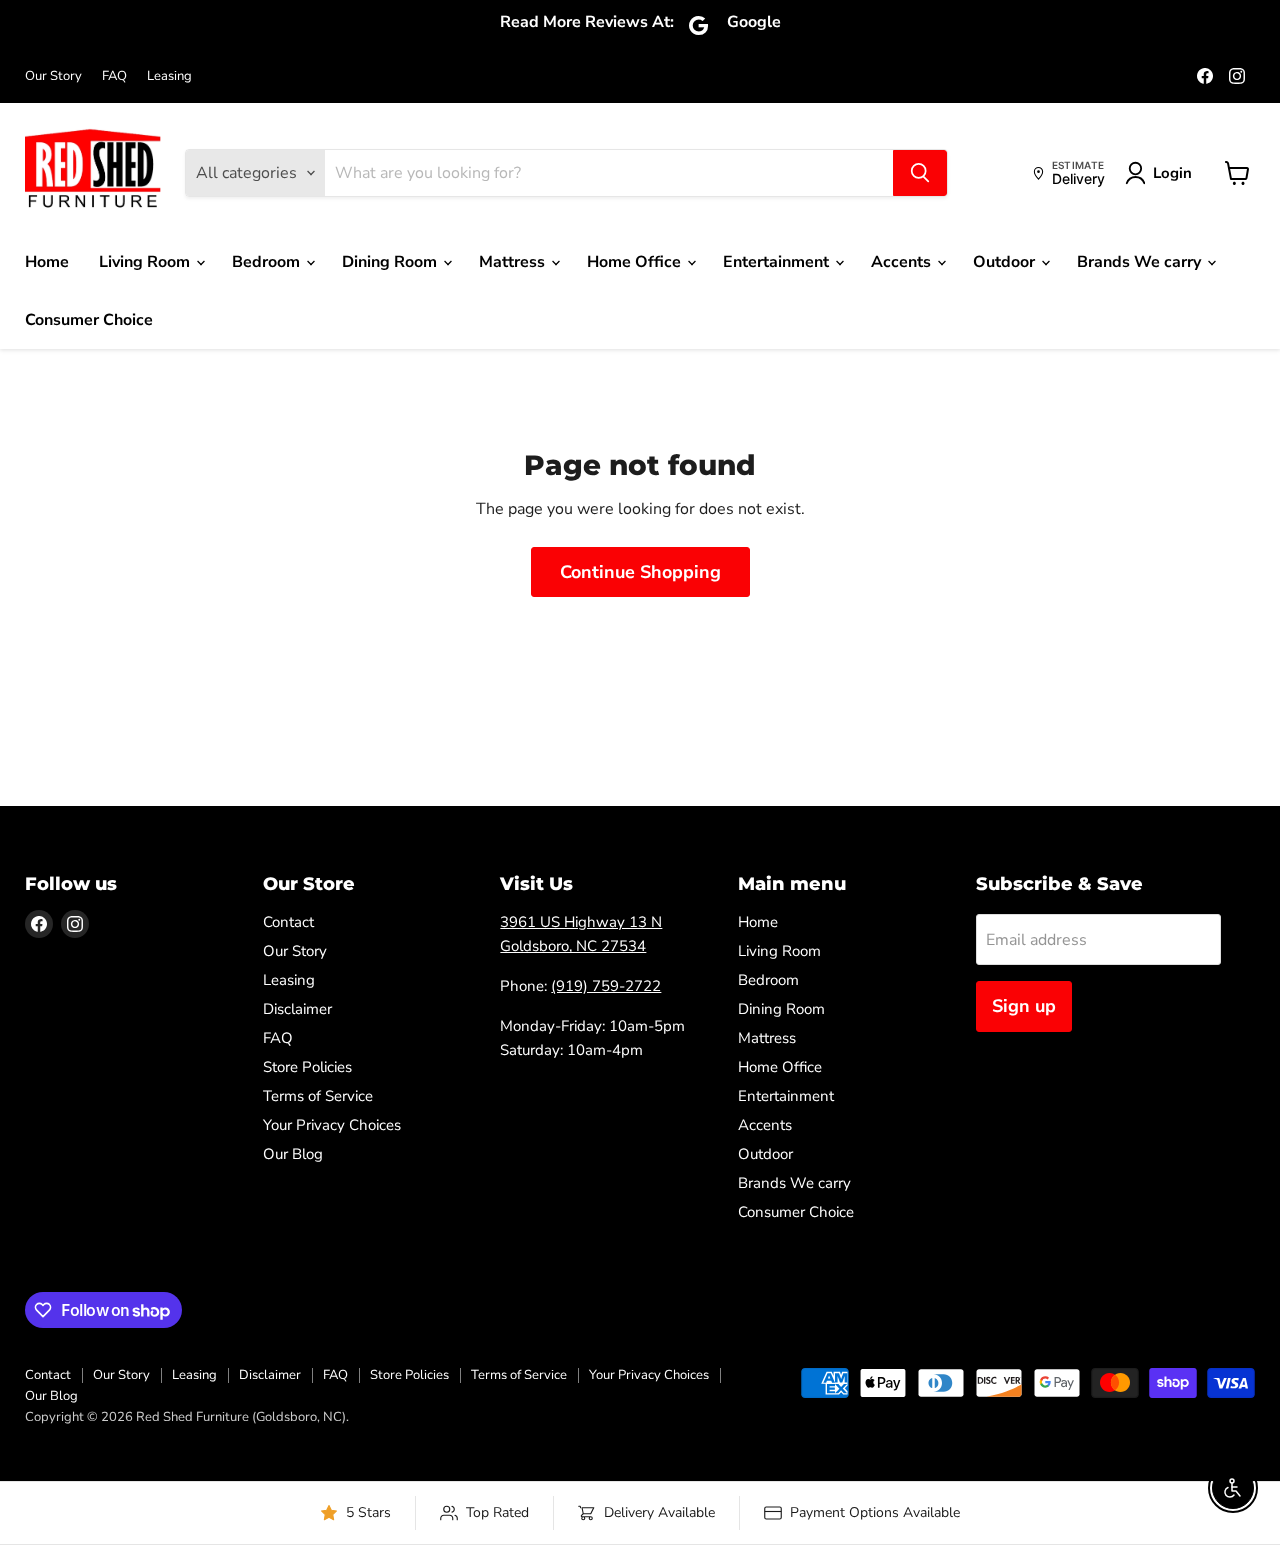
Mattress (514, 262)
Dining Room (391, 262)
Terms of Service (318, 1096)
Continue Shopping (640, 572)
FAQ (114, 76)
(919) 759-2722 (606, 986)
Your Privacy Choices (332, 1125)
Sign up (1024, 1006)
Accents (903, 262)
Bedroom (268, 262)
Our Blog (293, 1154)
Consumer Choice (89, 320)
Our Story (53, 76)
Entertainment (778, 262)
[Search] (920, 173)
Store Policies (307, 1067)
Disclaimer (297, 1009)
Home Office (636, 262)
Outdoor (1006, 262)
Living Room (146, 262)
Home (47, 262)
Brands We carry (1141, 262)
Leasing (169, 76)
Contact (288, 922)
